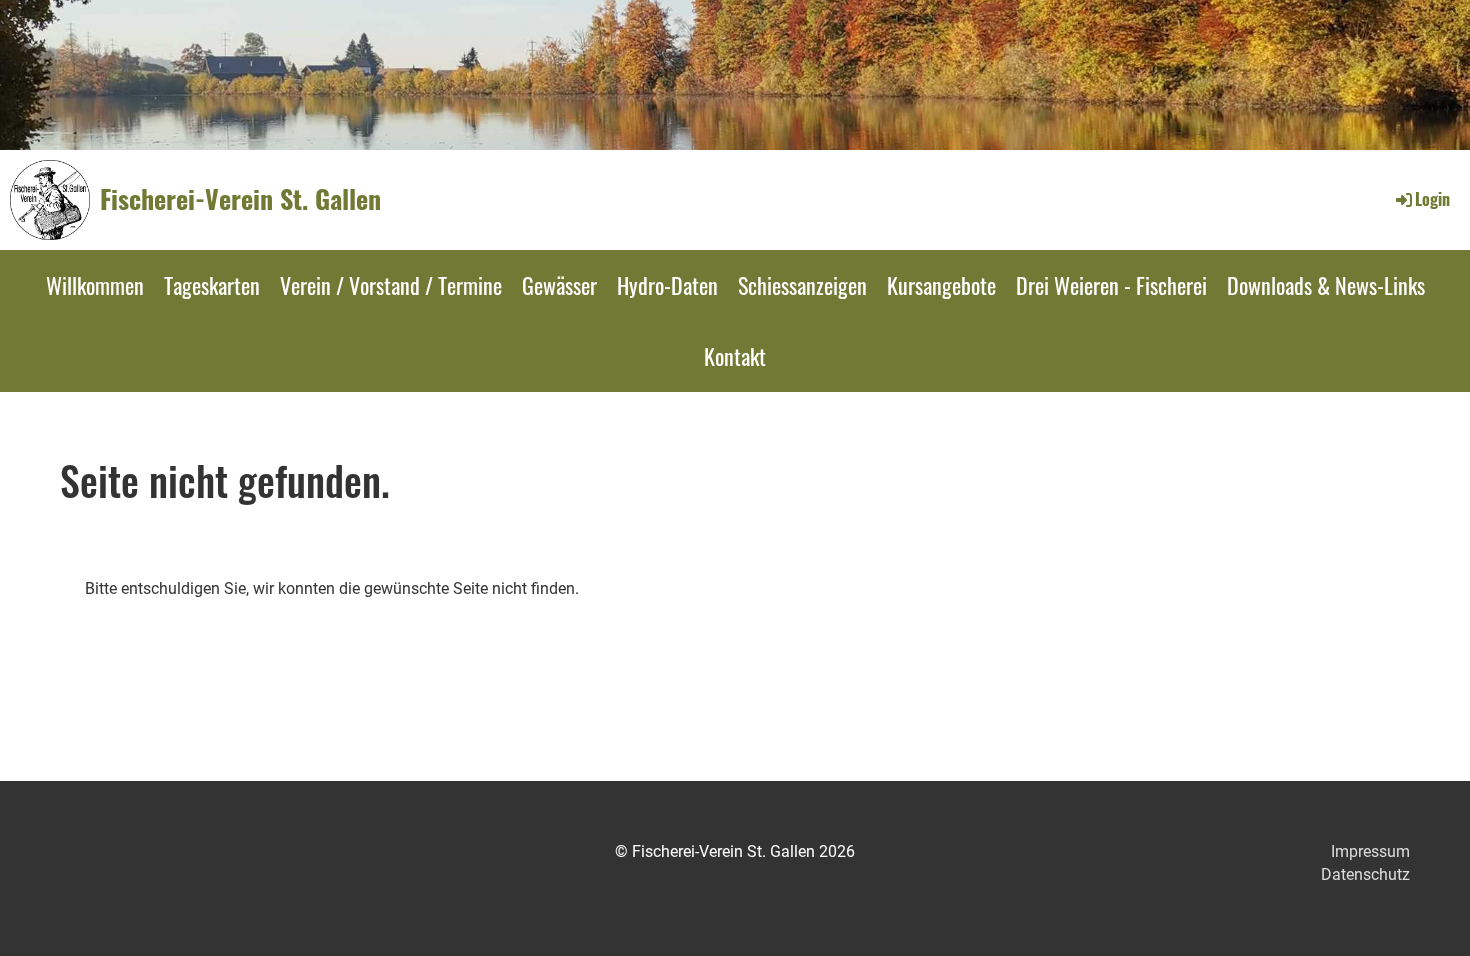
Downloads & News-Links (1326, 285)
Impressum (1370, 851)
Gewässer (559, 285)
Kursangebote (941, 285)
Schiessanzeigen (802, 285)
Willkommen (95, 285)
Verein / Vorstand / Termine (391, 285)
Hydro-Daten (667, 285)
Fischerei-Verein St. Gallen (240, 199)
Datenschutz (1365, 874)
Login (1432, 199)
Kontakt (735, 356)
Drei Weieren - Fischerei (1111, 285)
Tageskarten (212, 285)
